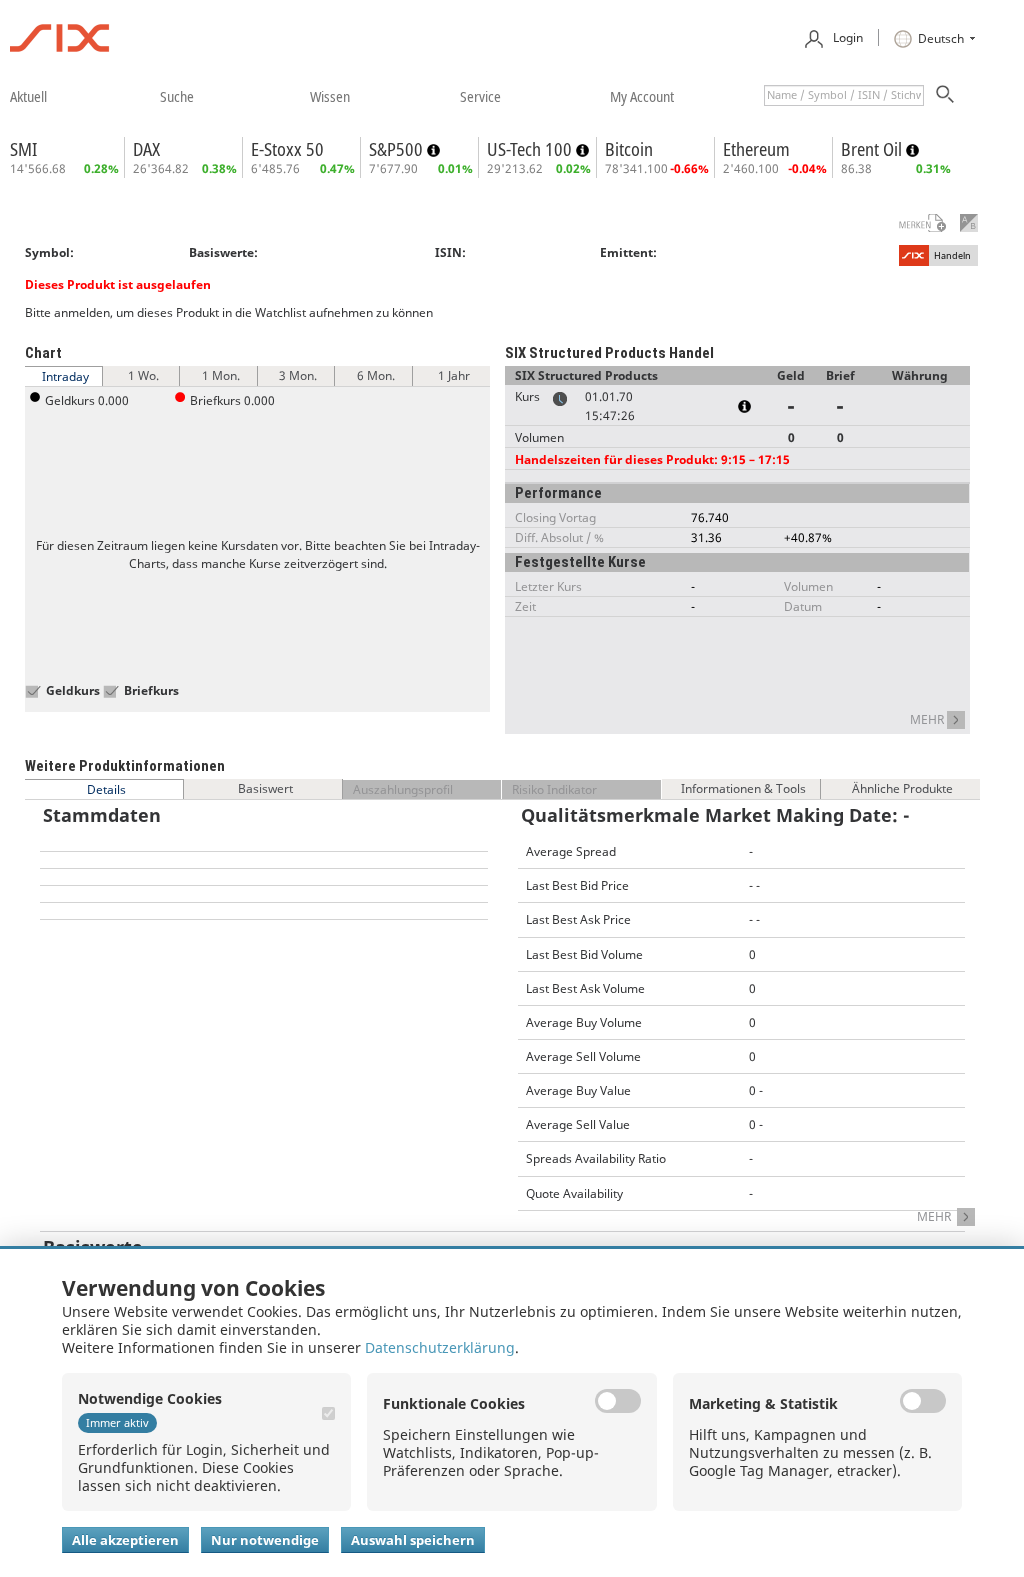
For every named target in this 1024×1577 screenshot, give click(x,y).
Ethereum (756, 149)
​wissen (330, 96)
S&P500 (398, 149)
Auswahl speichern (413, 1540)
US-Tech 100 (531, 149)
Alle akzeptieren (125, 1540)
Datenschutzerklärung (440, 1347)
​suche (177, 96)
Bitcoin (629, 149)
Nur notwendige (265, 1540)
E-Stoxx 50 (287, 149)
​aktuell (28, 96)
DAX (146, 149)
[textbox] (844, 95)
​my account (642, 96)
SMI (23, 149)
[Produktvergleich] (969, 223)
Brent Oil (873, 149)
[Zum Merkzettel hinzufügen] (909, 223)
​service (480, 96)
